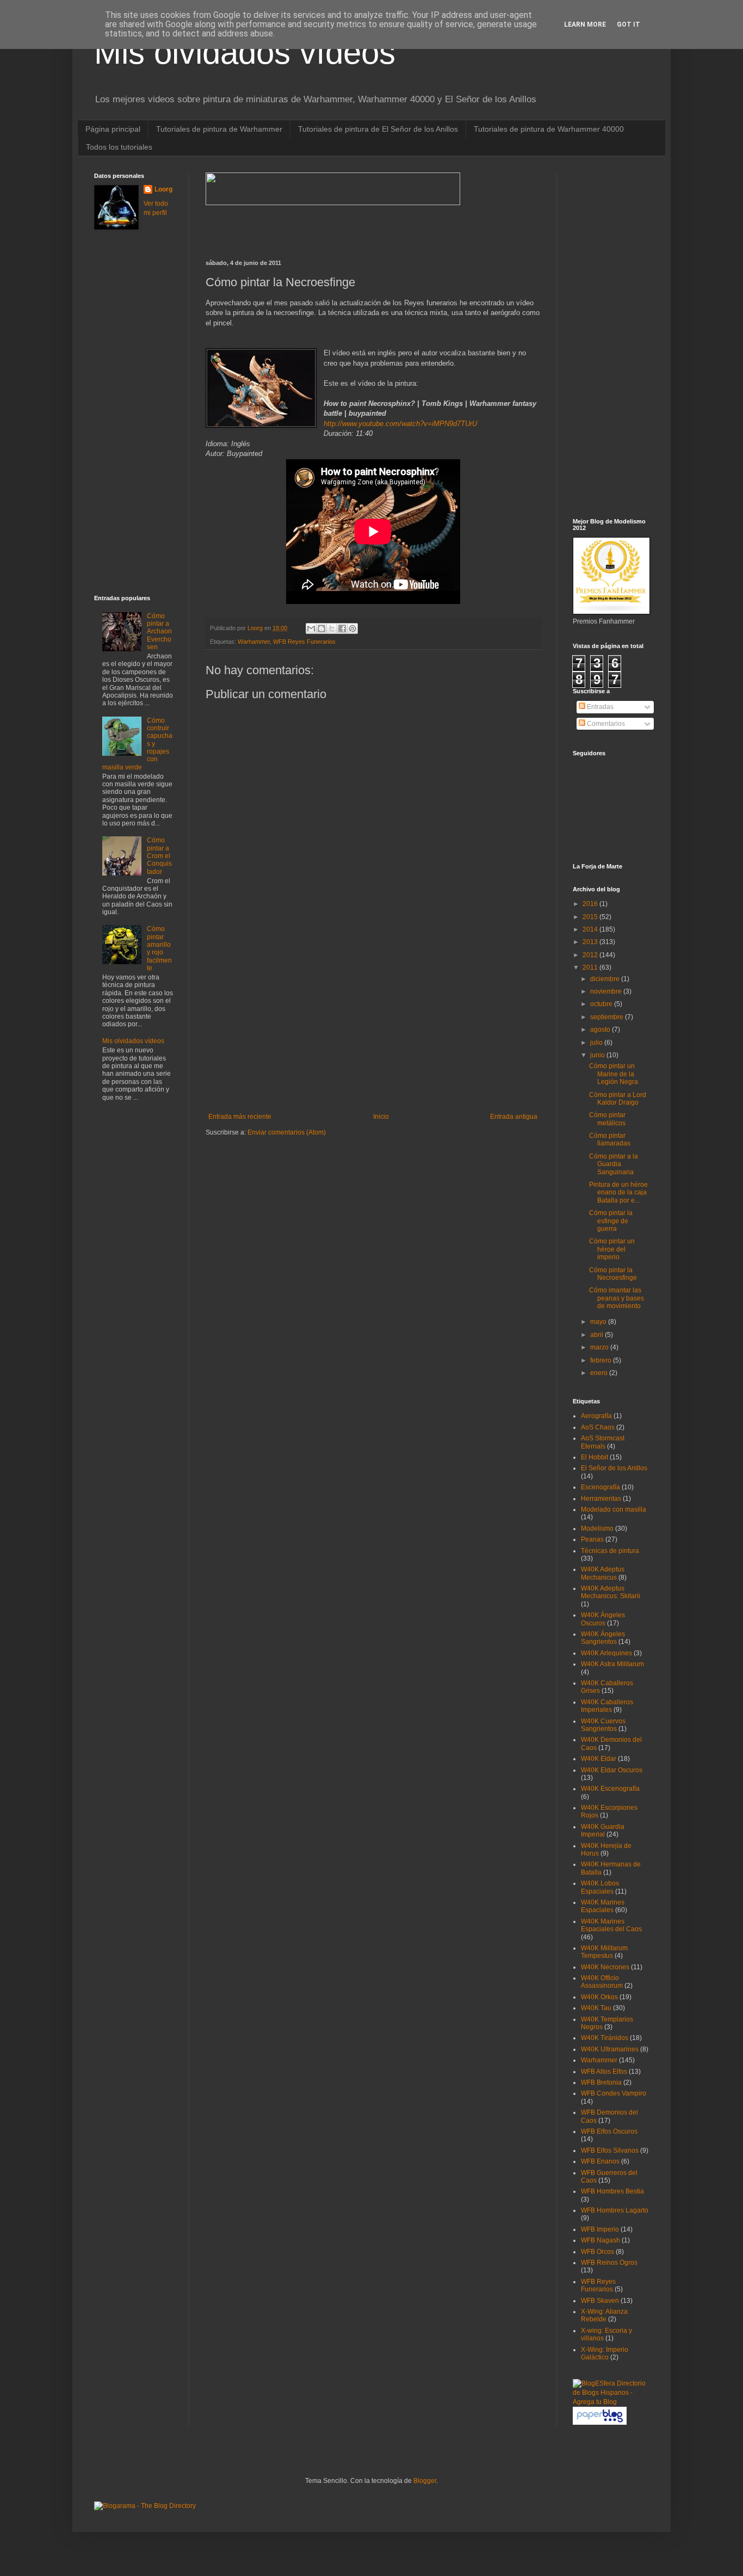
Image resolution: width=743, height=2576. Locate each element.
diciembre (606, 979)
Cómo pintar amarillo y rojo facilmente (159, 948)
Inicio (381, 1117)
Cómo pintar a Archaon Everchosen (159, 632)
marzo (600, 1347)
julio (597, 1043)
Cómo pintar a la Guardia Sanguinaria (614, 1164)
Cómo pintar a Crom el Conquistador (159, 856)
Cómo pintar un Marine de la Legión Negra (614, 1074)
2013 (591, 942)
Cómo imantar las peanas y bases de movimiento (617, 1298)
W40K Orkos (599, 1997)
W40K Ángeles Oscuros (603, 1619)
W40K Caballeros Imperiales (607, 1706)
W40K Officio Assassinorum (602, 1982)
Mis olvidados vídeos (245, 53)
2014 (591, 929)
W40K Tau (596, 2008)
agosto (601, 1030)
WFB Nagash (600, 2240)
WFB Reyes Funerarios (304, 642)
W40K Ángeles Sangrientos (603, 1638)
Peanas (592, 1539)
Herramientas (601, 1499)
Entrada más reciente (240, 1117)
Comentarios (605, 724)
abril (598, 1335)
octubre (602, 1004)
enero (600, 1373)
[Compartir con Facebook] (342, 628)
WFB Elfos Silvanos (610, 2150)
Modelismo (597, 1529)
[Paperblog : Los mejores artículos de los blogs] (600, 2423)
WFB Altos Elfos (604, 2072)
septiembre (608, 1017)
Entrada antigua (514, 1117)
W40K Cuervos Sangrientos (603, 1725)
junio (598, 1055)
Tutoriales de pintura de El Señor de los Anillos (378, 129)
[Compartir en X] (332, 628)
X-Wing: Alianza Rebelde (604, 2315)
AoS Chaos (598, 1427)
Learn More (585, 24)
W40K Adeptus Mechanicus (603, 1573)
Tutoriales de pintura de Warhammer (219, 129)
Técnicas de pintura (610, 1551)
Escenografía (600, 1487)
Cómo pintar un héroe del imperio (612, 1249)
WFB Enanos (600, 2161)
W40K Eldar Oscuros (612, 1770)
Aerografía (596, 1416)
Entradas (599, 707)
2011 (591, 967)
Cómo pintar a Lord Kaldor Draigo (618, 1099)
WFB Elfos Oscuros (609, 2131)
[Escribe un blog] (321, 628)
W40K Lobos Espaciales (600, 1887)
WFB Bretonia (601, 2082)
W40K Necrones (605, 1967)
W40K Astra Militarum (612, 1664)
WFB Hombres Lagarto (615, 2210)
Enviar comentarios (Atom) (287, 1132)
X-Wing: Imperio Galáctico (605, 2353)
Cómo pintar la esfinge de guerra (611, 1221)
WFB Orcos (598, 2252)
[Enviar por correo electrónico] (311, 628)
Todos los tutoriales (119, 147)
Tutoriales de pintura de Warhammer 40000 (549, 129)
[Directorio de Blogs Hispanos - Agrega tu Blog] (611, 2402)
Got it (629, 24)
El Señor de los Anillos (614, 1468)
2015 (591, 917)
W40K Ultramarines (610, 2049)
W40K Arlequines (606, 1653)
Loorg (256, 628)
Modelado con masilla (614, 1509)
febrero (602, 1360)
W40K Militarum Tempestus (604, 1952)
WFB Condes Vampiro (614, 2093)
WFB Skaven (600, 2301)
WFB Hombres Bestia (612, 2191)
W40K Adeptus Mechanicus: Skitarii (611, 1592)
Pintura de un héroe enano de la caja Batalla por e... (618, 1193)
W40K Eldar (599, 1759)
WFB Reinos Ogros (609, 2263)
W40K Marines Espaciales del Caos (611, 1925)
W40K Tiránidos (605, 2038)
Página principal (113, 129)
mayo (599, 1322)
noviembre (607, 991)
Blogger (425, 2481)
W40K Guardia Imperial (603, 1831)
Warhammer (254, 642)
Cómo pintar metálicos (607, 1119)
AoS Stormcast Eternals (603, 1442)
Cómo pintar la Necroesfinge (613, 1274)
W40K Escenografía (610, 1789)
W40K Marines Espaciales (603, 1906)
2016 (591, 904)
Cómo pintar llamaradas (610, 1139)
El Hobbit (595, 1457)
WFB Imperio (600, 2229)
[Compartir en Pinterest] (352, 628)
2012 (591, 955)
